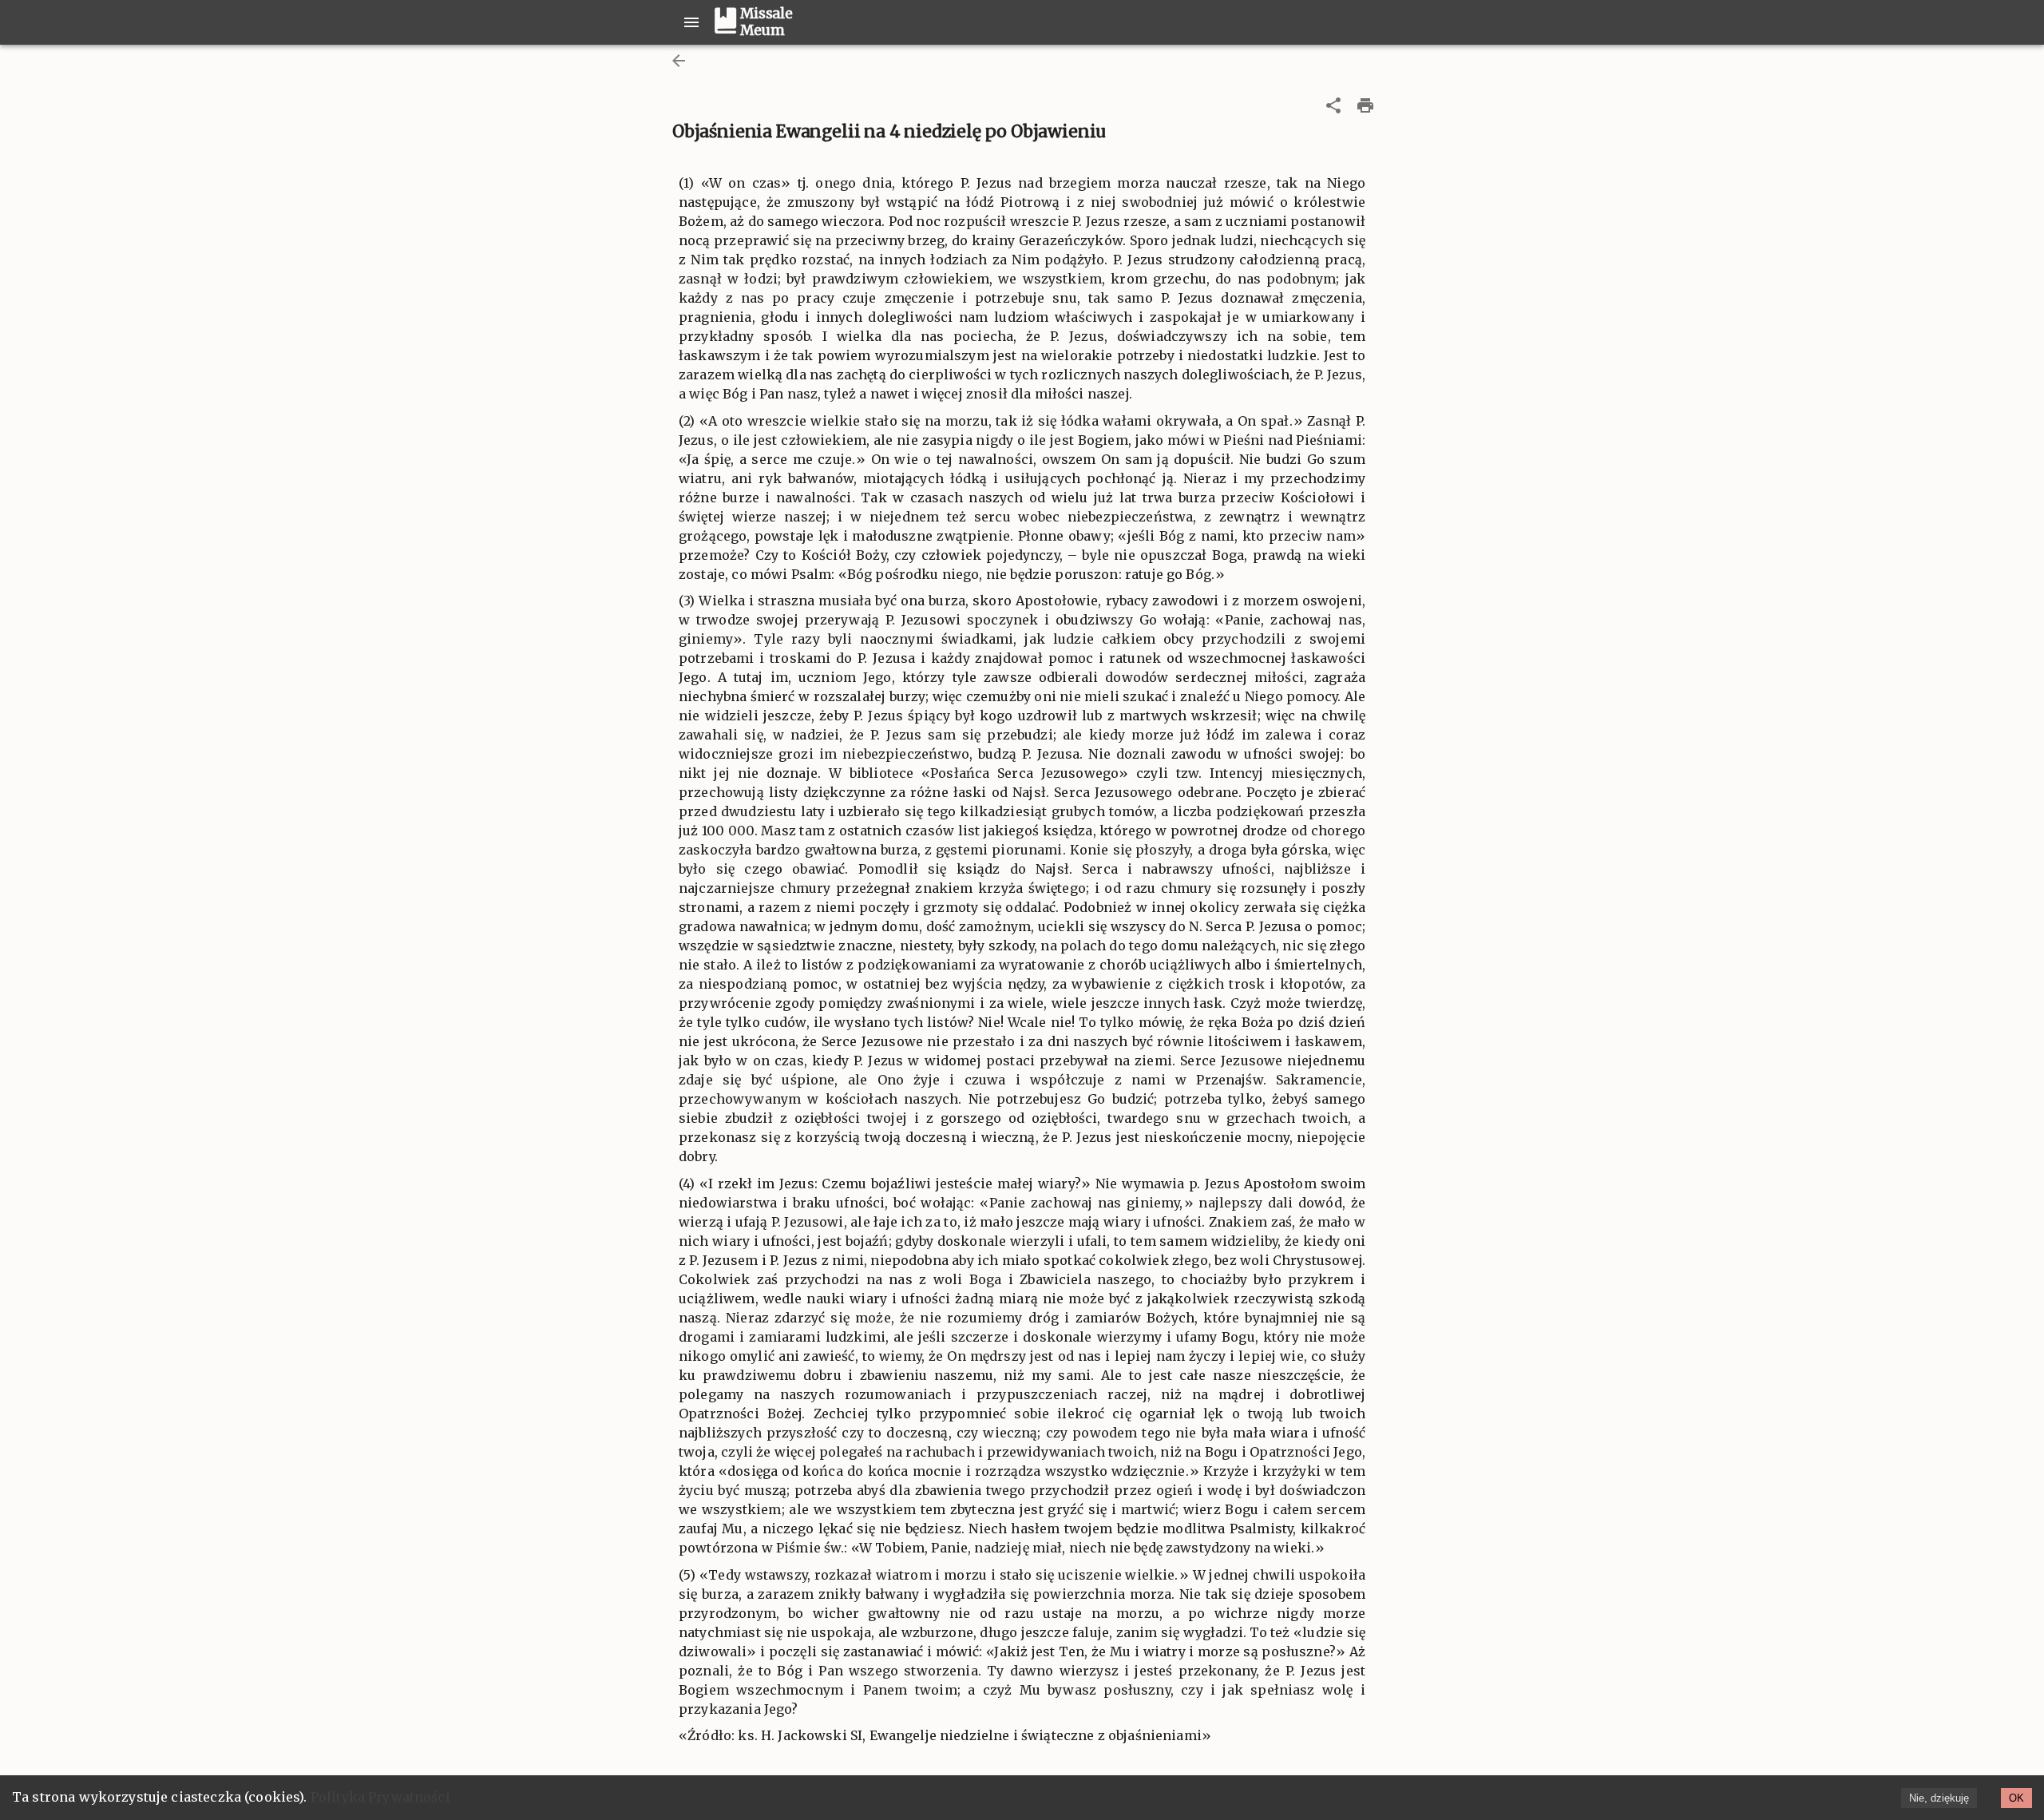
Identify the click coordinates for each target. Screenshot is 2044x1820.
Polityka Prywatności (380, 1797)
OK (2016, 1798)
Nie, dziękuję (1939, 1798)
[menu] (691, 22)
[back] (679, 61)
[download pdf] (1365, 105)
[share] (1333, 105)
